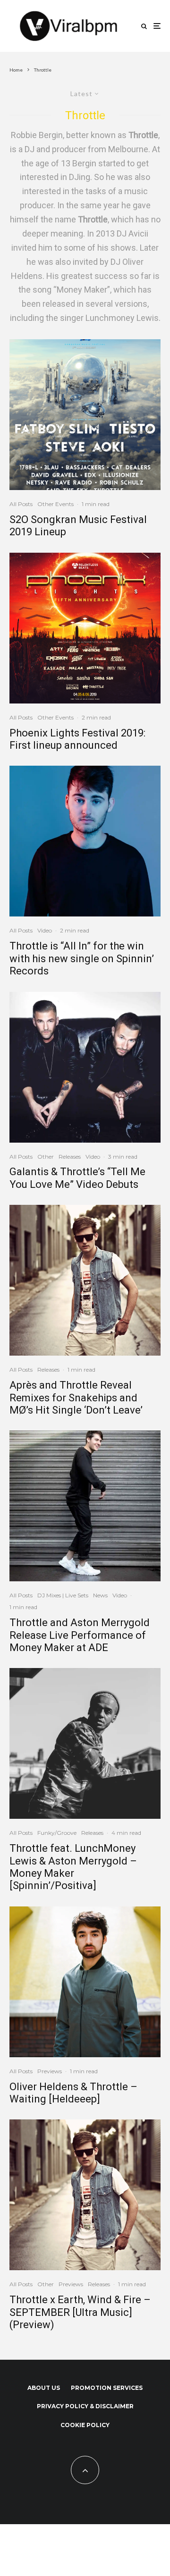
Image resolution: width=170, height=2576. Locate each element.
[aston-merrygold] (85, 1743)
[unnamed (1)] (85, 628)
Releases (70, 1157)
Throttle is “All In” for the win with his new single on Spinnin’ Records (82, 958)
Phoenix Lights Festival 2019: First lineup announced (77, 739)
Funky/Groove (57, 1833)
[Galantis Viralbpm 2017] (85, 1067)
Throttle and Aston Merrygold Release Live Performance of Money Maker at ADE (80, 1635)
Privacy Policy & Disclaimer (85, 2406)
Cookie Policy (85, 2425)
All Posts (21, 504)
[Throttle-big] (85, 1280)
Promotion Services (107, 2388)
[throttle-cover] (85, 1506)
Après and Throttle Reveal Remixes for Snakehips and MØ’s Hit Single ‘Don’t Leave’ (76, 1398)
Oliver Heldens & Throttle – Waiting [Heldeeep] (73, 2093)
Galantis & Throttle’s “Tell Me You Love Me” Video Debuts (77, 1178)
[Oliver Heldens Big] (85, 1982)
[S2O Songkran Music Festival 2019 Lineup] (85, 415)
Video (45, 930)
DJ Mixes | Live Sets (63, 1595)
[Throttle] (85, 841)
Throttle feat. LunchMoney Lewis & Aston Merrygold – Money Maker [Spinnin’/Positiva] (73, 1867)
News (100, 1595)
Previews (50, 2071)
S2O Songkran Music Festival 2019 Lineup (78, 526)
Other (46, 1157)
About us (44, 2388)
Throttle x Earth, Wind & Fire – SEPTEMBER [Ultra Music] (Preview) (80, 2312)
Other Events (55, 504)
